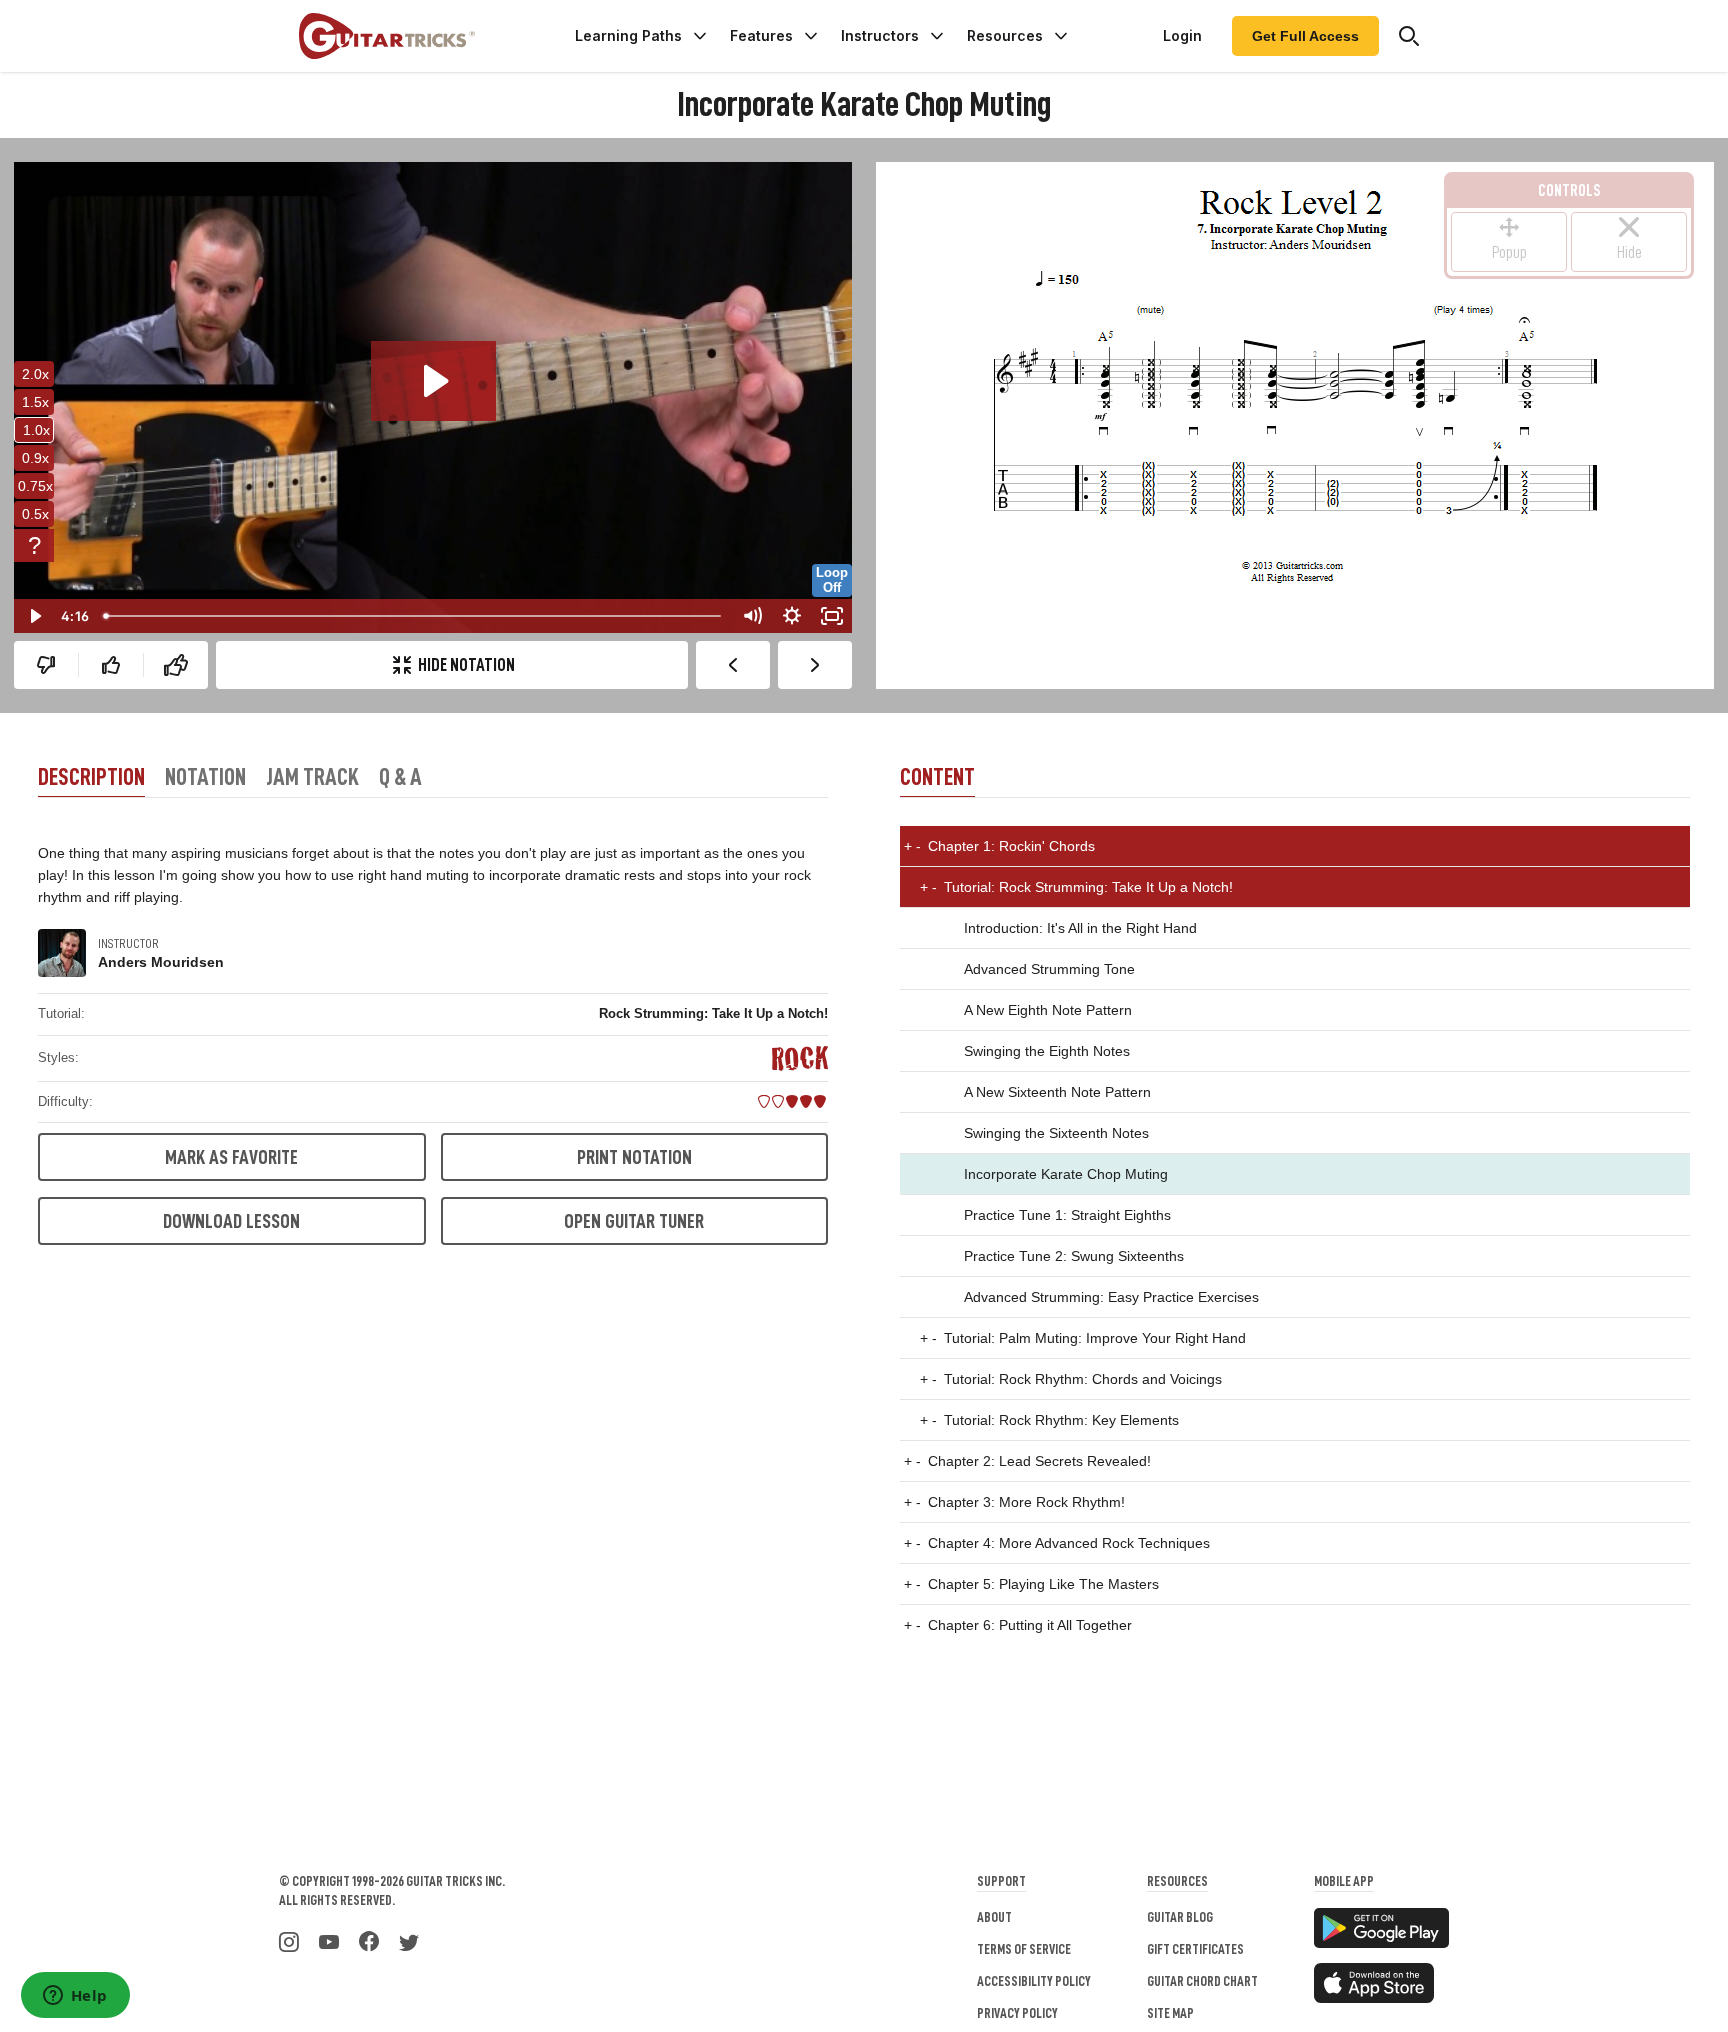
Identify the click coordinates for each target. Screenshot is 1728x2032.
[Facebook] (369, 1940)
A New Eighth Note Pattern (1048, 1010)
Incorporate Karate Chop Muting (1066, 1174)
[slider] (414, 616)
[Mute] (752, 616)
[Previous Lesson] (733, 665)
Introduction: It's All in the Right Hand (1080, 928)
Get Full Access (1305, 36)
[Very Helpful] (176, 665)
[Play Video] (34, 616)
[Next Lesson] (815, 665)
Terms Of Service (1024, 1949)
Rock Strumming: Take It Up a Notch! (713, 1013)
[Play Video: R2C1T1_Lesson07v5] (433, 381)
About (994, 1917)
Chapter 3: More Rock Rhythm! (1014, 1502)
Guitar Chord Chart (1202, 1981)
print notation (634, 1157)
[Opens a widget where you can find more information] (75, 1997)
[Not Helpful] (46, 665)
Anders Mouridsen (161, 962)
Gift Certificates (1195, 1949)
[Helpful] (111, 665)
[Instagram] (289, 1940)
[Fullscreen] (832, 616)
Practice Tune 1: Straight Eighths (1067, 1215)
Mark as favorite (231, 1157)
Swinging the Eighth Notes (1047, 1051)
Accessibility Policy (1034, 1981)
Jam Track (312, 777)
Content (937, 777)
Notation (205, 777)
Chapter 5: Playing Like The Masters (1031, 1584)
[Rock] (800, 1058)
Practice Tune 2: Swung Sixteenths (1074, 1256)
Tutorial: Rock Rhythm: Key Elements (1049, 1420)
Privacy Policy (1017, 2013)
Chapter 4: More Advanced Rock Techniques (1057, 1543)
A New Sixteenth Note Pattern (1057, 1092)
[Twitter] (409, 1940)
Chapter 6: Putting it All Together (1018, 1625)
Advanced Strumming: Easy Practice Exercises (1111, 1297)
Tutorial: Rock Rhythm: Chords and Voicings (1071, 1379)
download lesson (231, 1221)
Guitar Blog (1180, 1917)
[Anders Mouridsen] (62, 953)
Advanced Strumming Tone (1049, 969)
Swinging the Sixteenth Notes (1056, 1133)
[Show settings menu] (792, 616)
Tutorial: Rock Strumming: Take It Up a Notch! (1076, 887)
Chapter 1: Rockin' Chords (999, 846)
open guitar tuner (634, 1221)
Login (1182, 35)
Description (91, 777)
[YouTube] (329, 1940)
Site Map (1170, 2013)
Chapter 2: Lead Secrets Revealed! (1027, 1461)
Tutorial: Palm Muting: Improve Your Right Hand (1083, 1338)
